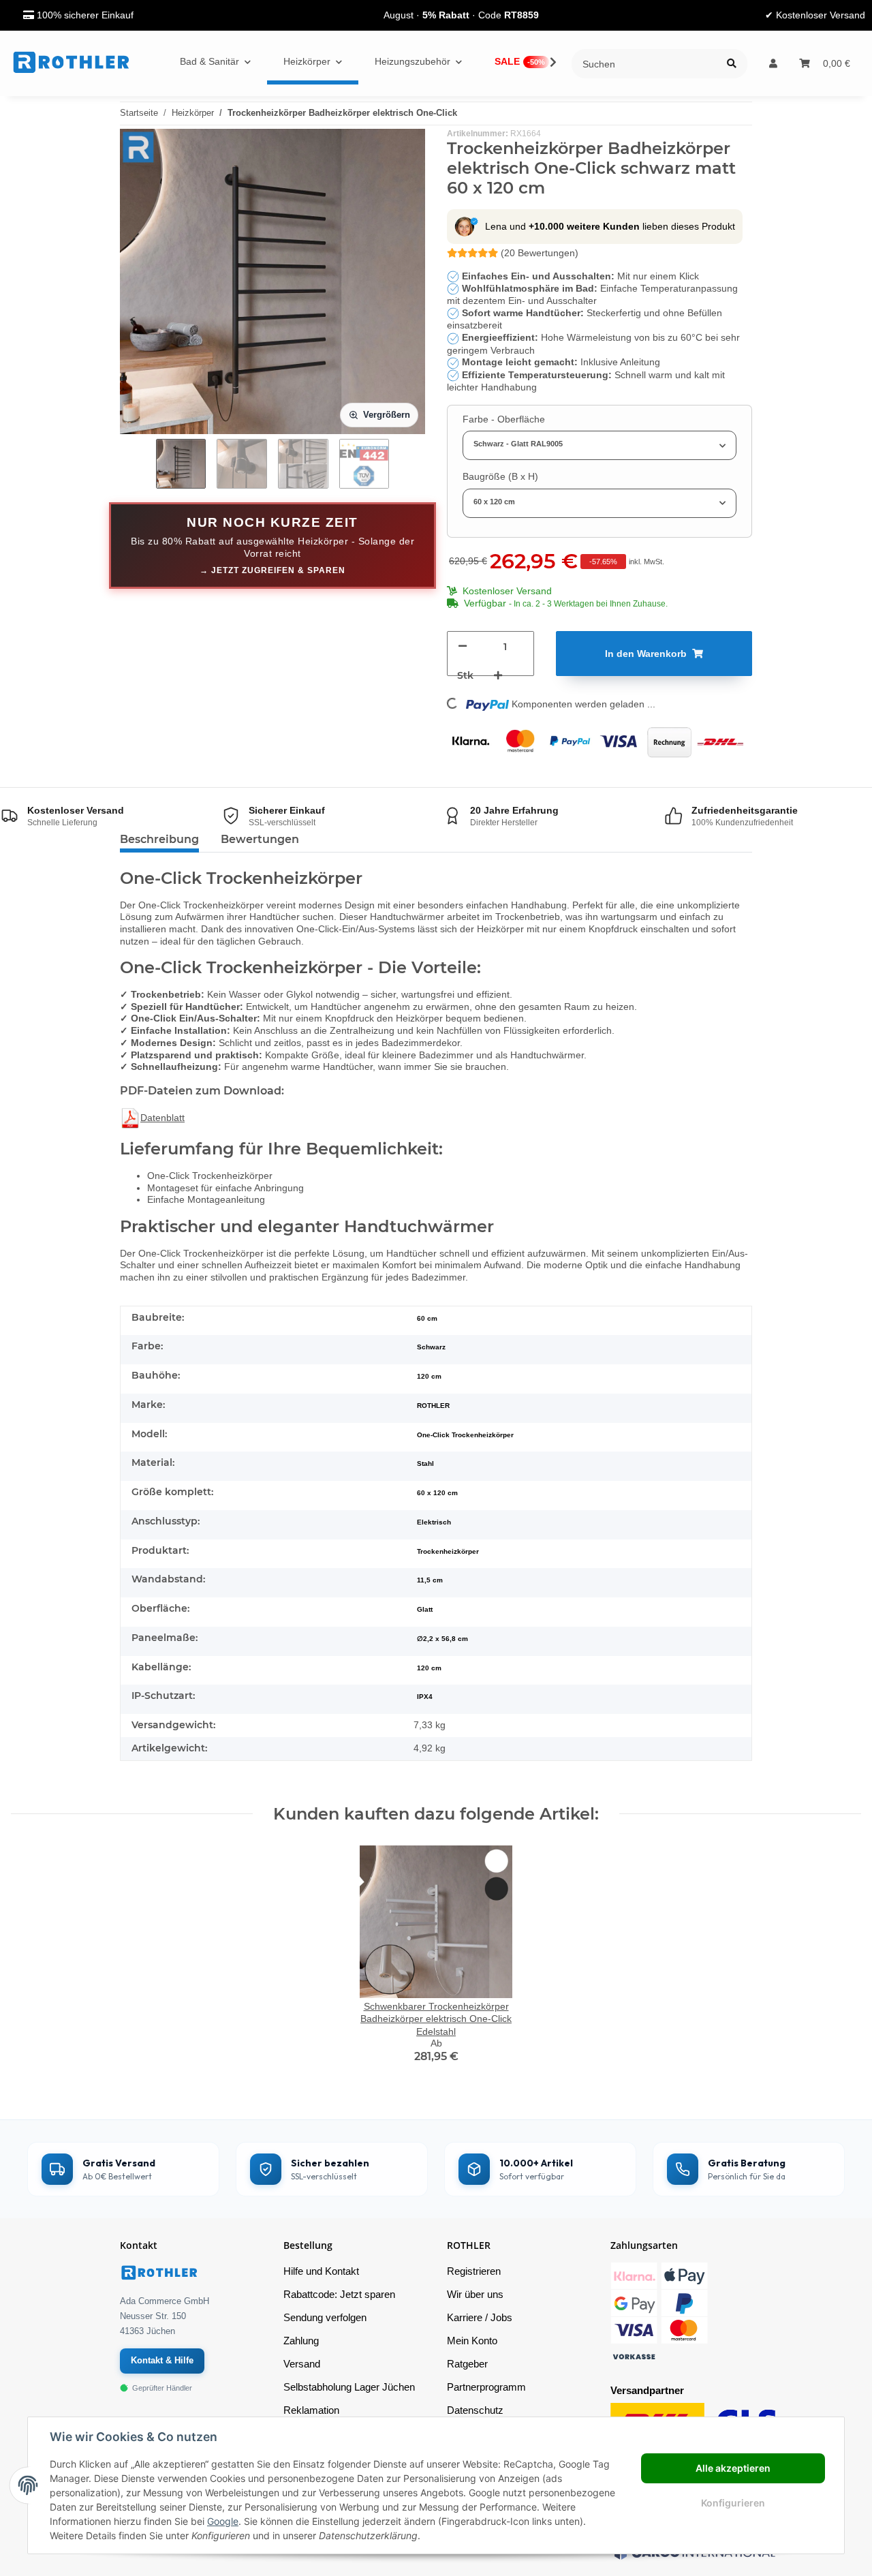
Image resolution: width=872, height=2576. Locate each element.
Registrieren (474, 2271)
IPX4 (425, 1697)
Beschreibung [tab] (159, 839)
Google (223, 2521)
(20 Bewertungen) (540, 253)
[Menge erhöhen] (498, 676)
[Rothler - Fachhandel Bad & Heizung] (71, 63)
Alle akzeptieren (733, 2468)
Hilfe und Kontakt (321, 2271)
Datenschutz (475, 2410)
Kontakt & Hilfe (162, 2360)
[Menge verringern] (463, 646)
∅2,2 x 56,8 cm (442, 1639)
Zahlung (301, 2341)
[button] (773, 64)
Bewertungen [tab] (260, 839)
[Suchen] (732, 64)
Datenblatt (162, 1118)
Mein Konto (472, 2341)
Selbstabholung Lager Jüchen (349, 2387)
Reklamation (311, 2410)
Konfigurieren (733, 2503)
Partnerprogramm (486, 2387)
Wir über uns (475, 2294)
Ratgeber (467, 2364)
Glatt (425, 1609)
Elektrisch (434, 1522)
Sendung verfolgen (325, 2317)
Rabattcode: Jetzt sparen (339, 2294)
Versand (302, 2364)
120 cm (429, 1668)
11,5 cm (430, 1580)
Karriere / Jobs (480, 2317)
